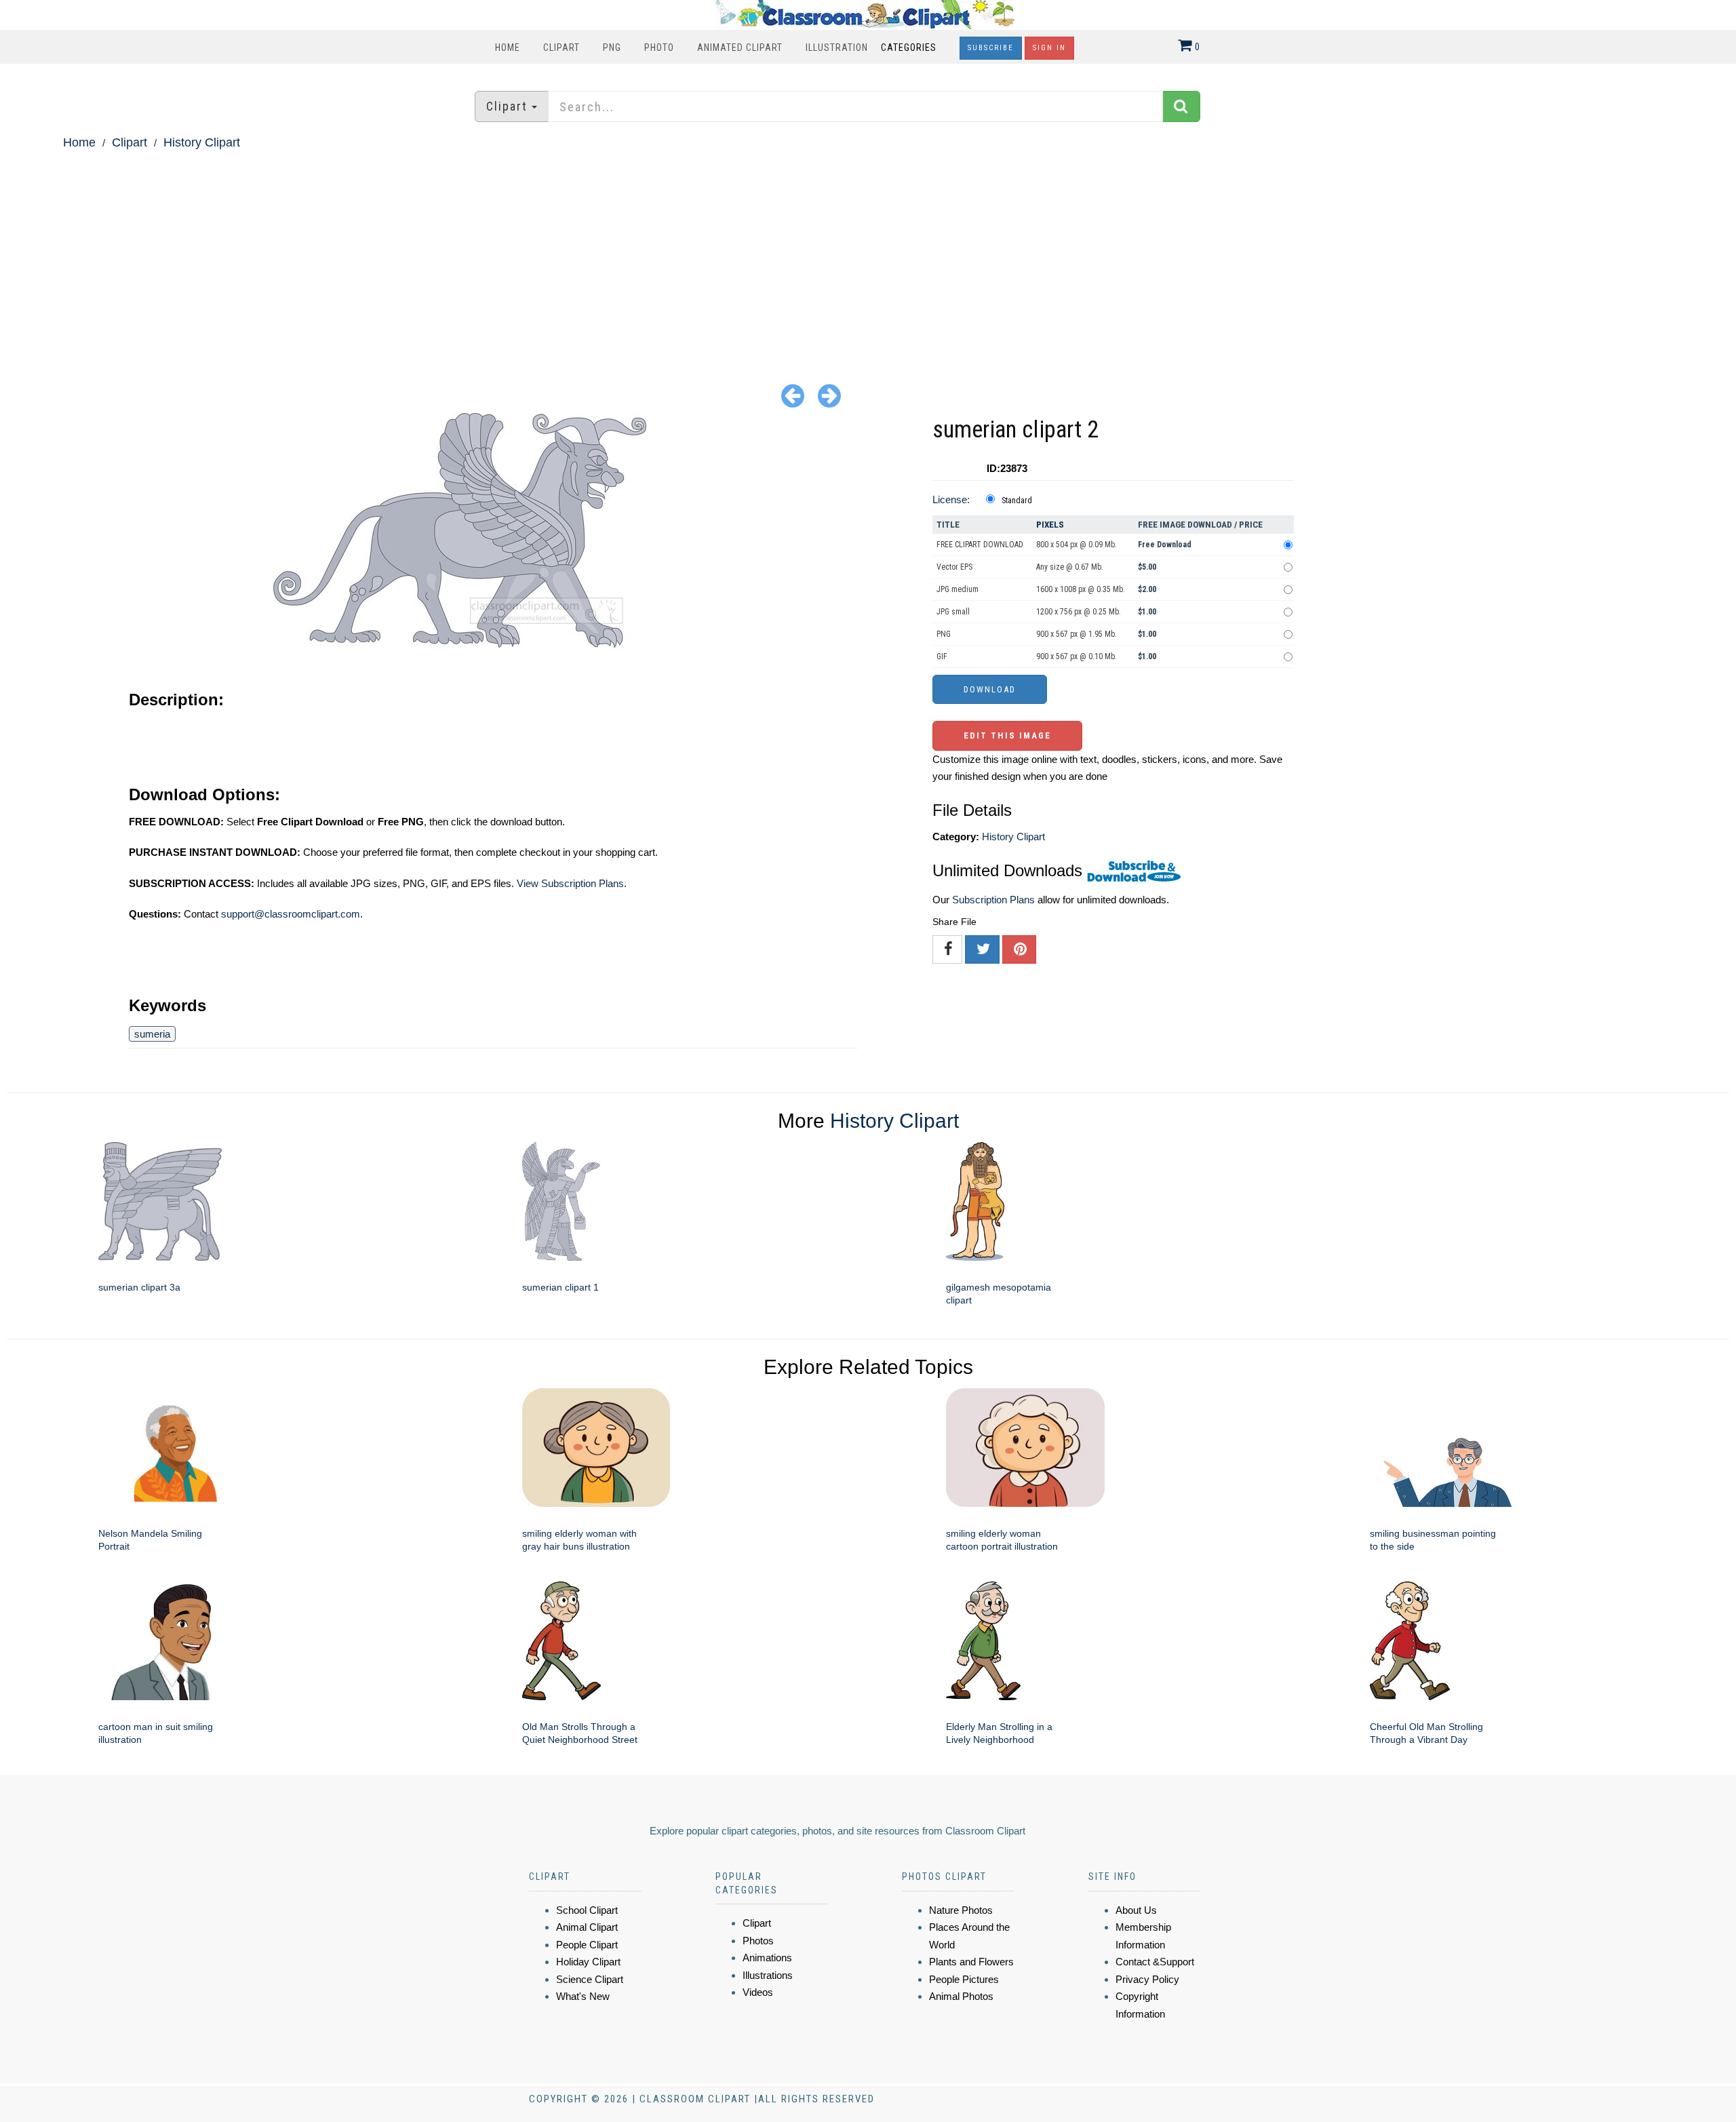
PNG (612, 47)
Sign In (1049, 48)
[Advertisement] (868, 255)
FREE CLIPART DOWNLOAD (980, 545)
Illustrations (768, 1975)
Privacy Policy (1147, 1979)
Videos (758, 1992)
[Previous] (793, 395)
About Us (1136, 1910)
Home (508, 47)
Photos (758, 1941)
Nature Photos (961, 1910)
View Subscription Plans (570, 883)
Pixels (1050, 525)
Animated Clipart (740, 47)
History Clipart (202, 142)
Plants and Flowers (971, 1962)
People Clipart (587, 1945)
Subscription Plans (993, 900)
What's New (583, 1996)
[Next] (829, 395)
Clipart (561, 47)
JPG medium (958, 589)
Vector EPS (954, 567)
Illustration (837, 47)
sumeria (152, 1034)
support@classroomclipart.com (291, 914)
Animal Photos (961, 1996)
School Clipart (587, 1910)
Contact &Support (1155, 1962)
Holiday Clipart (588, 1962)
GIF (942, 656)
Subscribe (991, 48)
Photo (659, 47)
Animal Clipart (587, 1927)
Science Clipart (590, 1979)
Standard (1017, 500)
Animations (767, 1958)
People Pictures (964, 1979)
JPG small (953, 612)
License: (951, 499)
